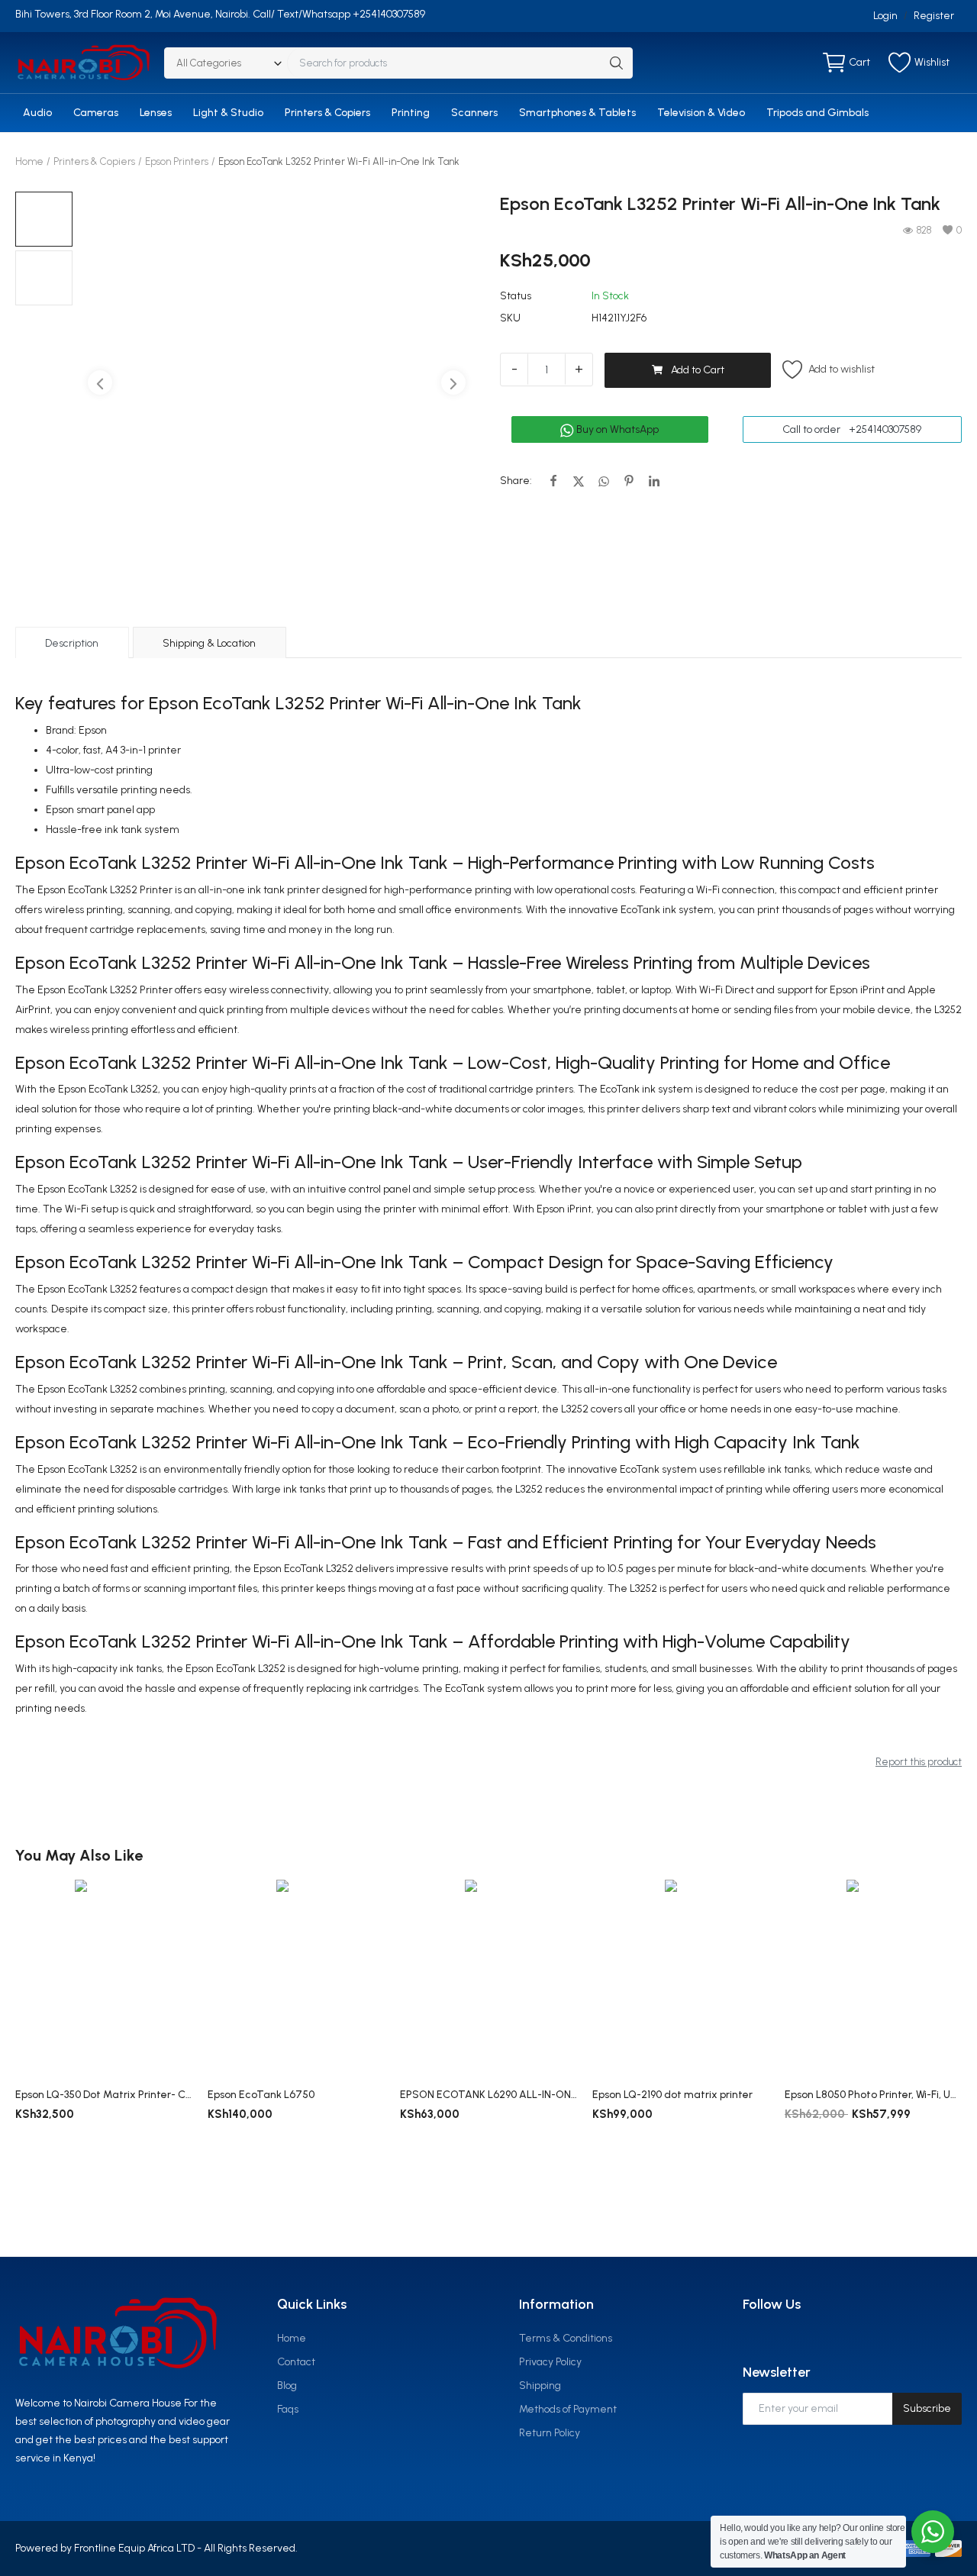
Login (885, 16)
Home (29, 161)
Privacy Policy (550, 2362)
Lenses (156, 113)
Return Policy (550, 2433)
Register (934, 16)
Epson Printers (177, 161)
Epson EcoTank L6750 (261, 2095)
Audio (37, 113)
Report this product (919, 1762)
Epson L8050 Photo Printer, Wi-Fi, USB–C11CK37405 (873, 2095)
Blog (287, 2386)
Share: (516, 481)
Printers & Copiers (327, 113)
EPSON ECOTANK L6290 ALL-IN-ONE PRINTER (488, 2095)
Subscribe (927, 2408)
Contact (296, 2362)
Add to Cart (698, 370)
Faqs (288, 2409)
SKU (510, 318)
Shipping (540, 2386)
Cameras (96, 113)
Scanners (474, 113)
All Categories (209, 63)
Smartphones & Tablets (577, 113)
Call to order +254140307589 (852, 429)
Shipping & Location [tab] (209, 643)
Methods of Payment (568, 2409)
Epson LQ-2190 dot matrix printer (672, 2095)
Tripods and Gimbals (817, 113)
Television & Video (701, 113)
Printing (411, 113)
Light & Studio (228, 113)
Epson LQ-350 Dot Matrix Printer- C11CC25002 (104, 2095)
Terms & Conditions (566, 2338)
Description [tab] (72, 643)
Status (516, 296)
